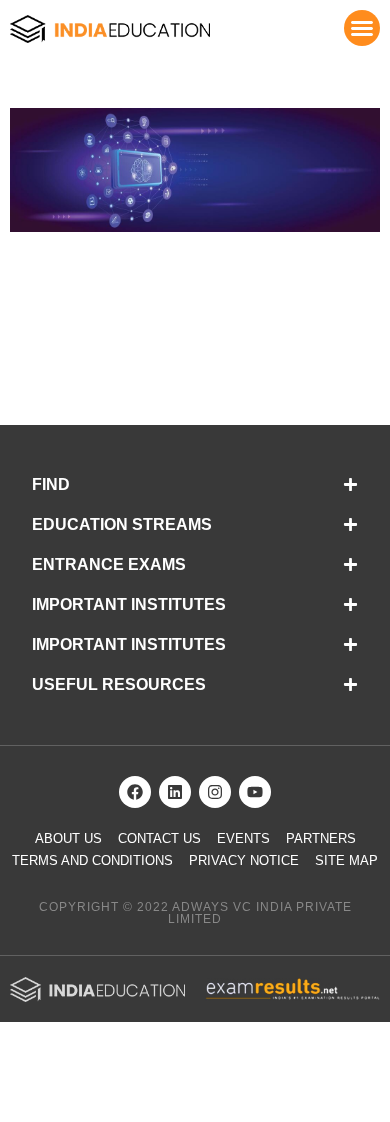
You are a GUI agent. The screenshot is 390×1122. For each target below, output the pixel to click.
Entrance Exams (109, 564)
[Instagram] (215, 792)
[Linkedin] (175, 792)
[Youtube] (255, 792)
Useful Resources (119, 684)
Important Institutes (129, 604)
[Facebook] (135, 792)
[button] (362, 28)
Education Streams (122, 524)
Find (51, 484)
